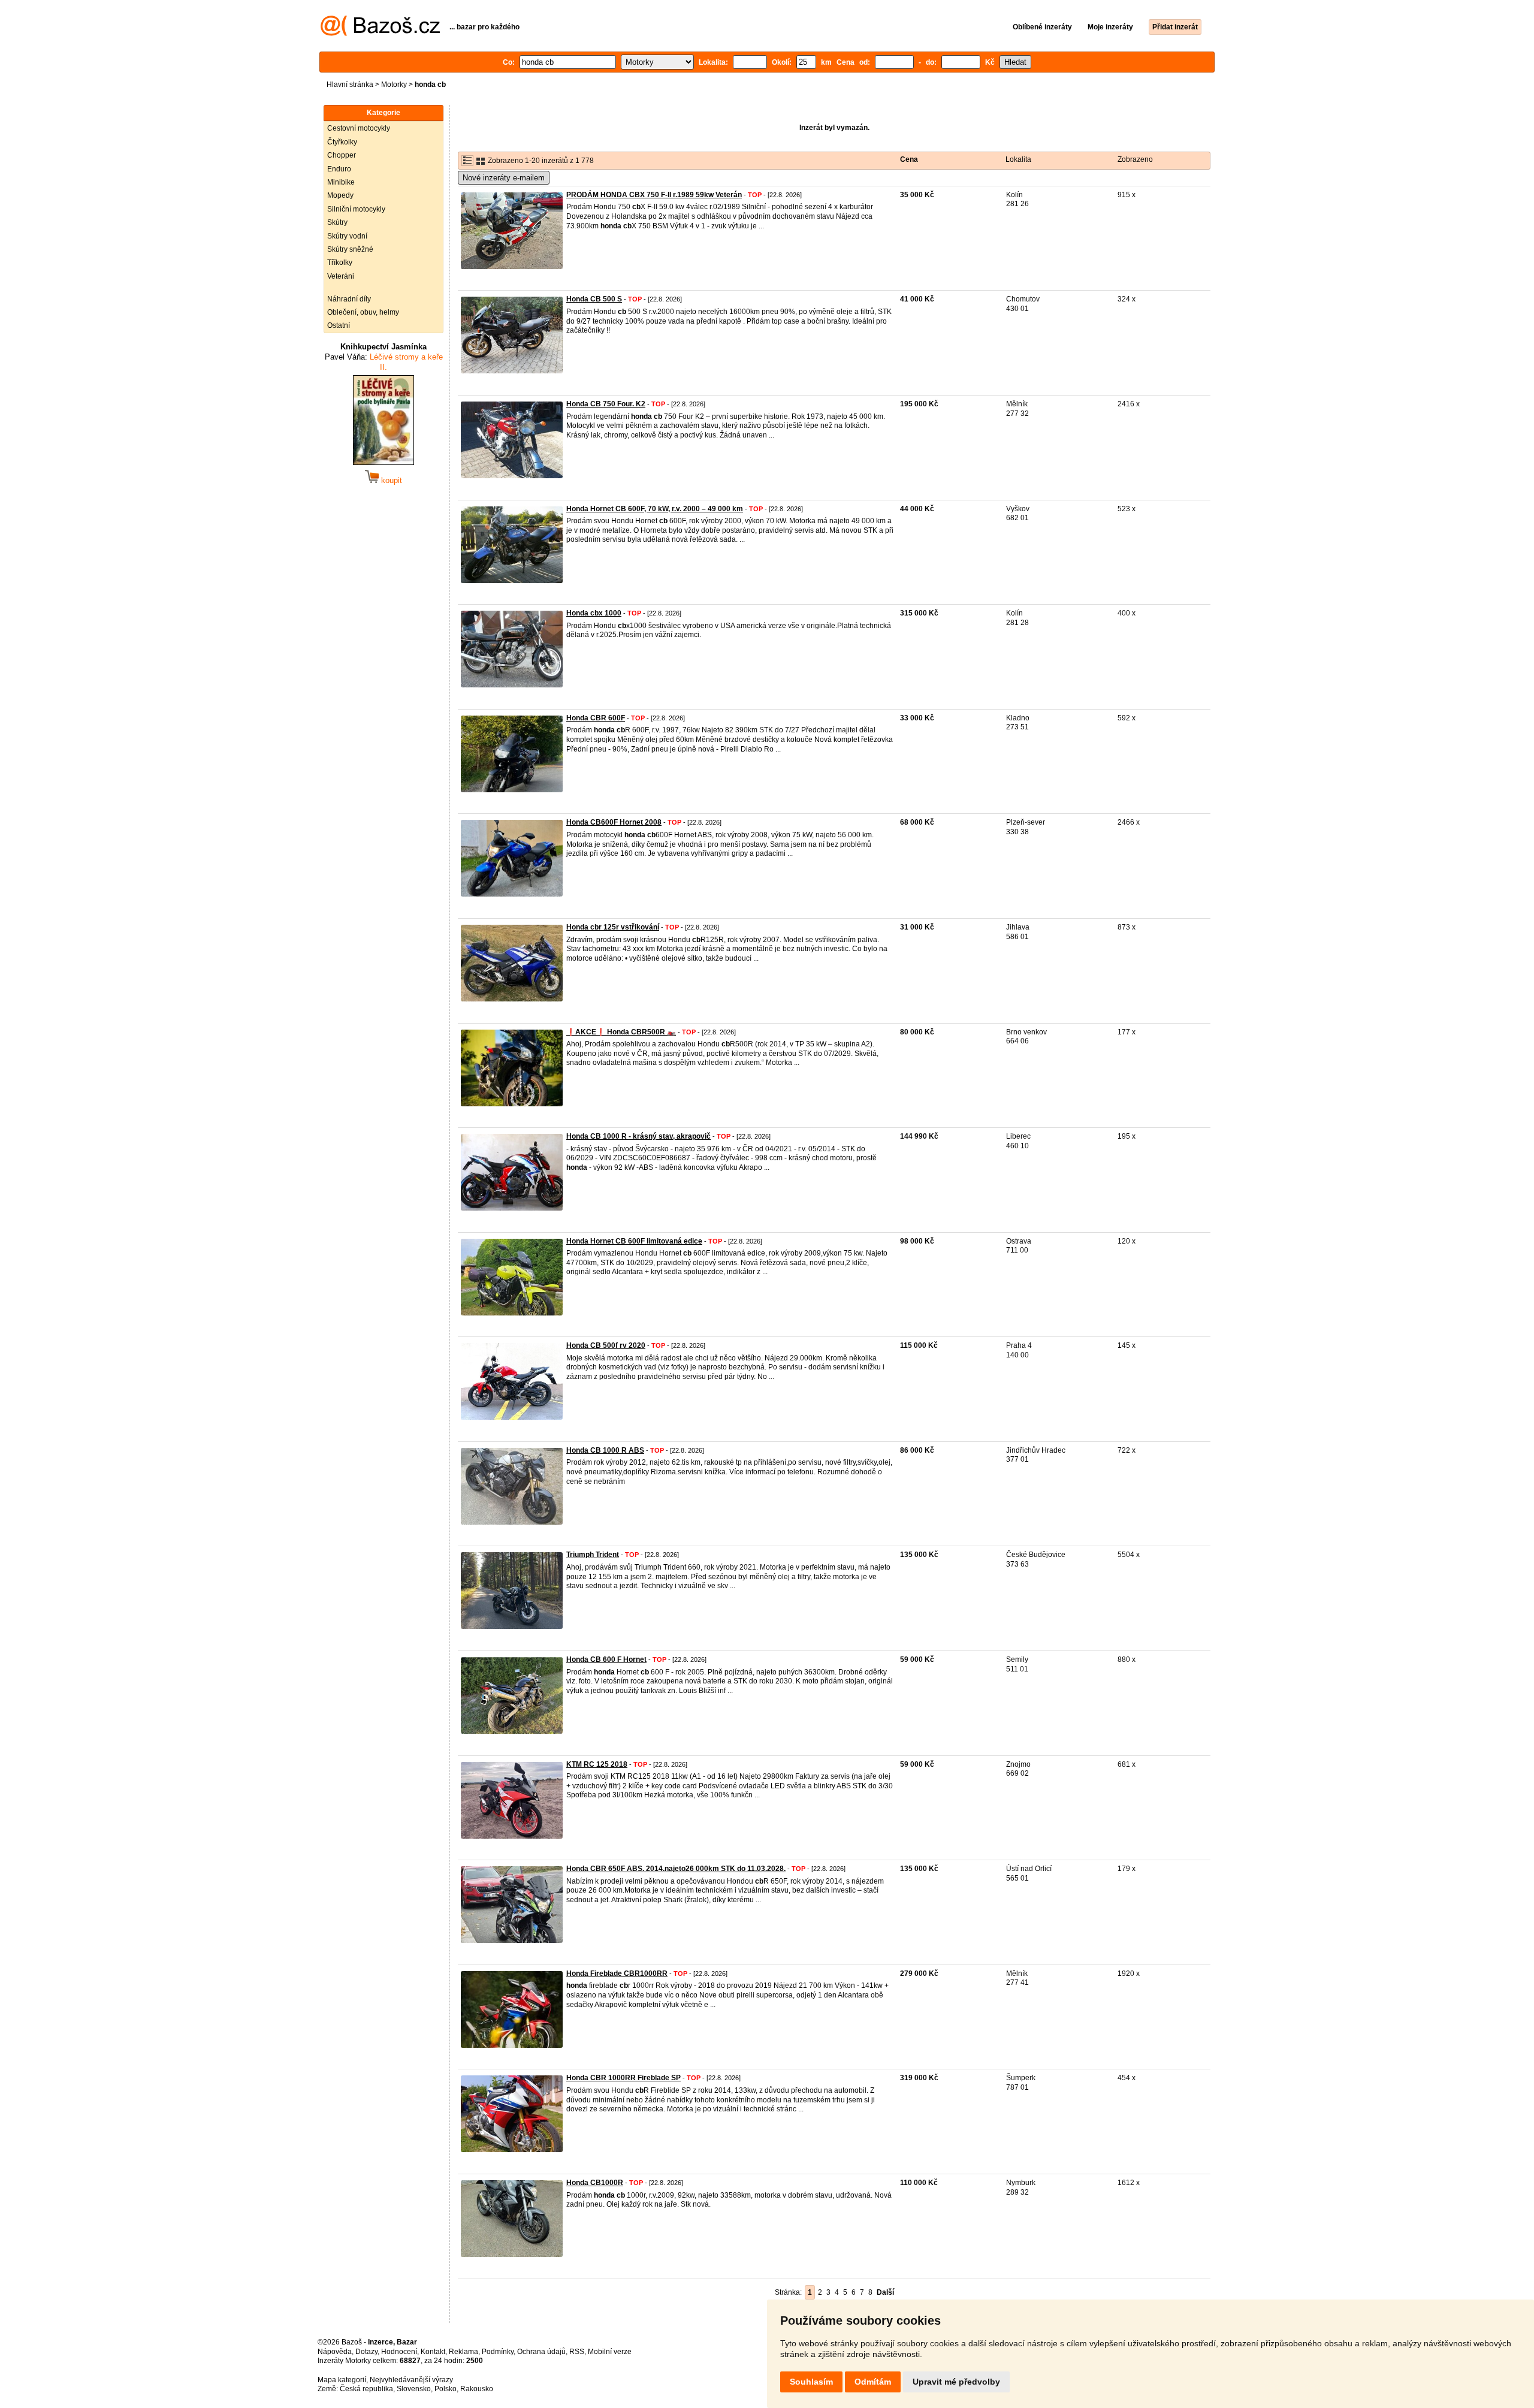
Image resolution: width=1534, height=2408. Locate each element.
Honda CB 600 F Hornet (606, 1659)
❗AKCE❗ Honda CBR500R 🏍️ (621, 1032)
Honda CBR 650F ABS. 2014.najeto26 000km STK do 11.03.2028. (676, 1869)
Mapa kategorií (342, 2380)
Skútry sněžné (350, 249)
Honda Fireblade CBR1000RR (617, 1974)
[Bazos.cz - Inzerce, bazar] (380, 34)
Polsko (446, 2389)
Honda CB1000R (595, 2183)
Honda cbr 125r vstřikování (613, 927)
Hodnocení (399, 2352)
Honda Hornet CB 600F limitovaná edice (634, 1241)
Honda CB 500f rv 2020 (606, 1345)
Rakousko (477, 2389)
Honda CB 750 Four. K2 (606, 404)
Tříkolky (340, 262)
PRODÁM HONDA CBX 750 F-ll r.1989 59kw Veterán (654, 195)
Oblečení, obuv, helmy (363, 312)
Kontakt (433, 2352)
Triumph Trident (593, 1555)
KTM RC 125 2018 (597, 1764)
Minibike (341, 182)
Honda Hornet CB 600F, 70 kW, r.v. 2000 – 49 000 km (655, 509)
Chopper (342, 155)
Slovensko (414, 2389)
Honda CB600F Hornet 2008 (614, 822)
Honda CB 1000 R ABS (605, 1450)
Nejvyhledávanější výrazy (411, 2380)
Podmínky (498, 2352)
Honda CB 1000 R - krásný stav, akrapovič (638, 1136)
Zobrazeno (1135, 159)
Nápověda (335, 2352)
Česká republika (366, 2389)
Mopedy (340, 195)
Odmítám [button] (873, 2382)
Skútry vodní (347, 236)
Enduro (339, 169)
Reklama (463, 2352)
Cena (909, 159)
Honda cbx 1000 (594, 613)
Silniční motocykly (356, 209)
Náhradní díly (349, 299)
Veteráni (341, 276)
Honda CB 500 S (594, 299)
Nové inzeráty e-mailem (504, 178)
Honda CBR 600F (596, 718)
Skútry (337, 222)
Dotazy (366, 2352)
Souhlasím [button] (811, 2382)
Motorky (394, 85)
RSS (577, 2352)
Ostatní (339, 325)
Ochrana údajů (541, 2352)
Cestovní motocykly (359, 128)
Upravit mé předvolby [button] (956, 2382)
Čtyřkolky (342, 142)
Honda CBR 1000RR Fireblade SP (623, 2078)
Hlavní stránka (350, 85)
